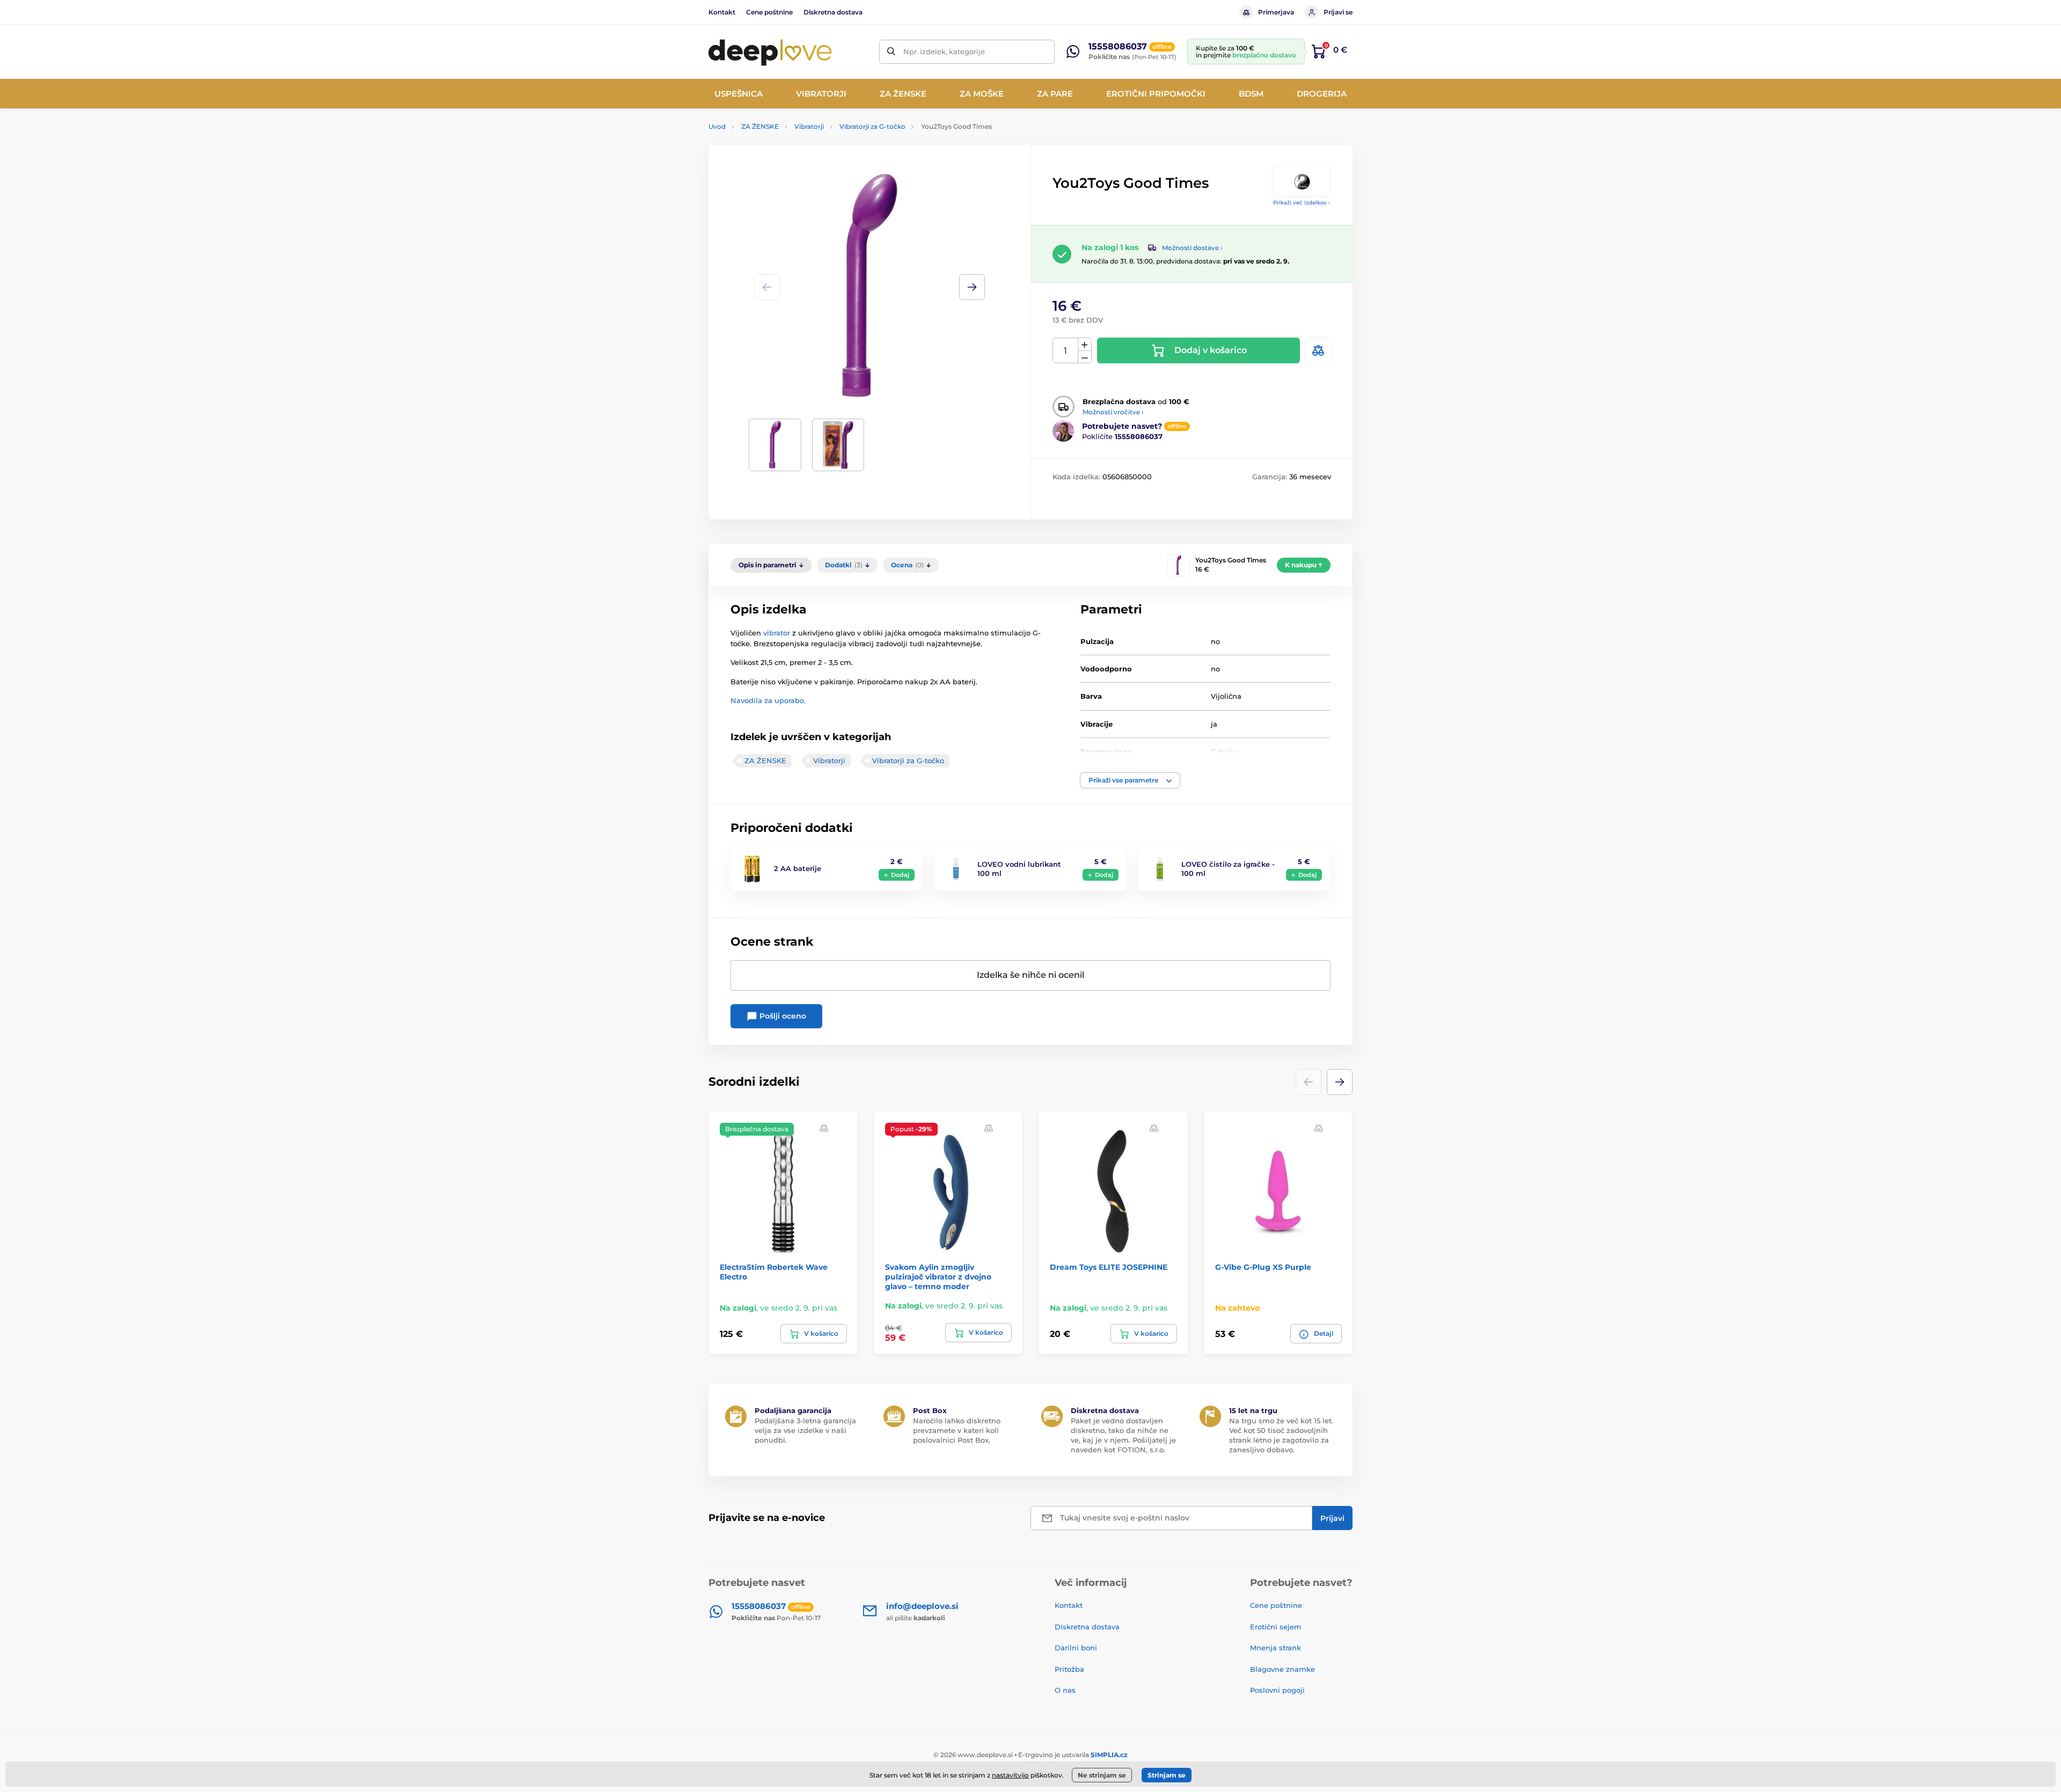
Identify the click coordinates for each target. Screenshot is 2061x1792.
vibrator (777, 633)
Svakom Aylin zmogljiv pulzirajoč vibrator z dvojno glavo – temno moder (938, 1277)
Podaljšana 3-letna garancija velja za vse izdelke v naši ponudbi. (805, 1430)
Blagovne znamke (1282, 1669)
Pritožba (1069, 1669)
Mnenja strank (1276, 1648)
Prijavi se (1338, 12)
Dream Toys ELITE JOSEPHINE (1109, 1267)
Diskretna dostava (833, 12)
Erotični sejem (1276, 1627)
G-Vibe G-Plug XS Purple (1263, 1267)
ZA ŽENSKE (760, 126)
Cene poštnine (769, 12)
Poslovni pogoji (1277, 1690)
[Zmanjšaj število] (1085, 357)
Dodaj (900, 875)
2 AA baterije (798, 868)
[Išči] (891, 52)
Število (1066, 351)
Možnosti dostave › (1192, 248)
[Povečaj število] (1085, 345)
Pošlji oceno (782, 1016)
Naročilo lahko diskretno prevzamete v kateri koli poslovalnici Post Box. (957, 1430)
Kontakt (722, 12)
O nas (1065, 1690)
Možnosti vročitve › (1113, 412)
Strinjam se (1167, 1775)
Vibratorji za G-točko (872, 126)
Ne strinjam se (1102, 1775)
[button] (972, 287)
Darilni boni (1076, 1648)
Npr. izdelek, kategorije (944, 52)
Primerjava (1276, 12)
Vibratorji (809, 126)
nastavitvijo (1010, 1775)
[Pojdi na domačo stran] (770, 52)
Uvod (717, 126)
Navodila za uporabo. (768, 700)
